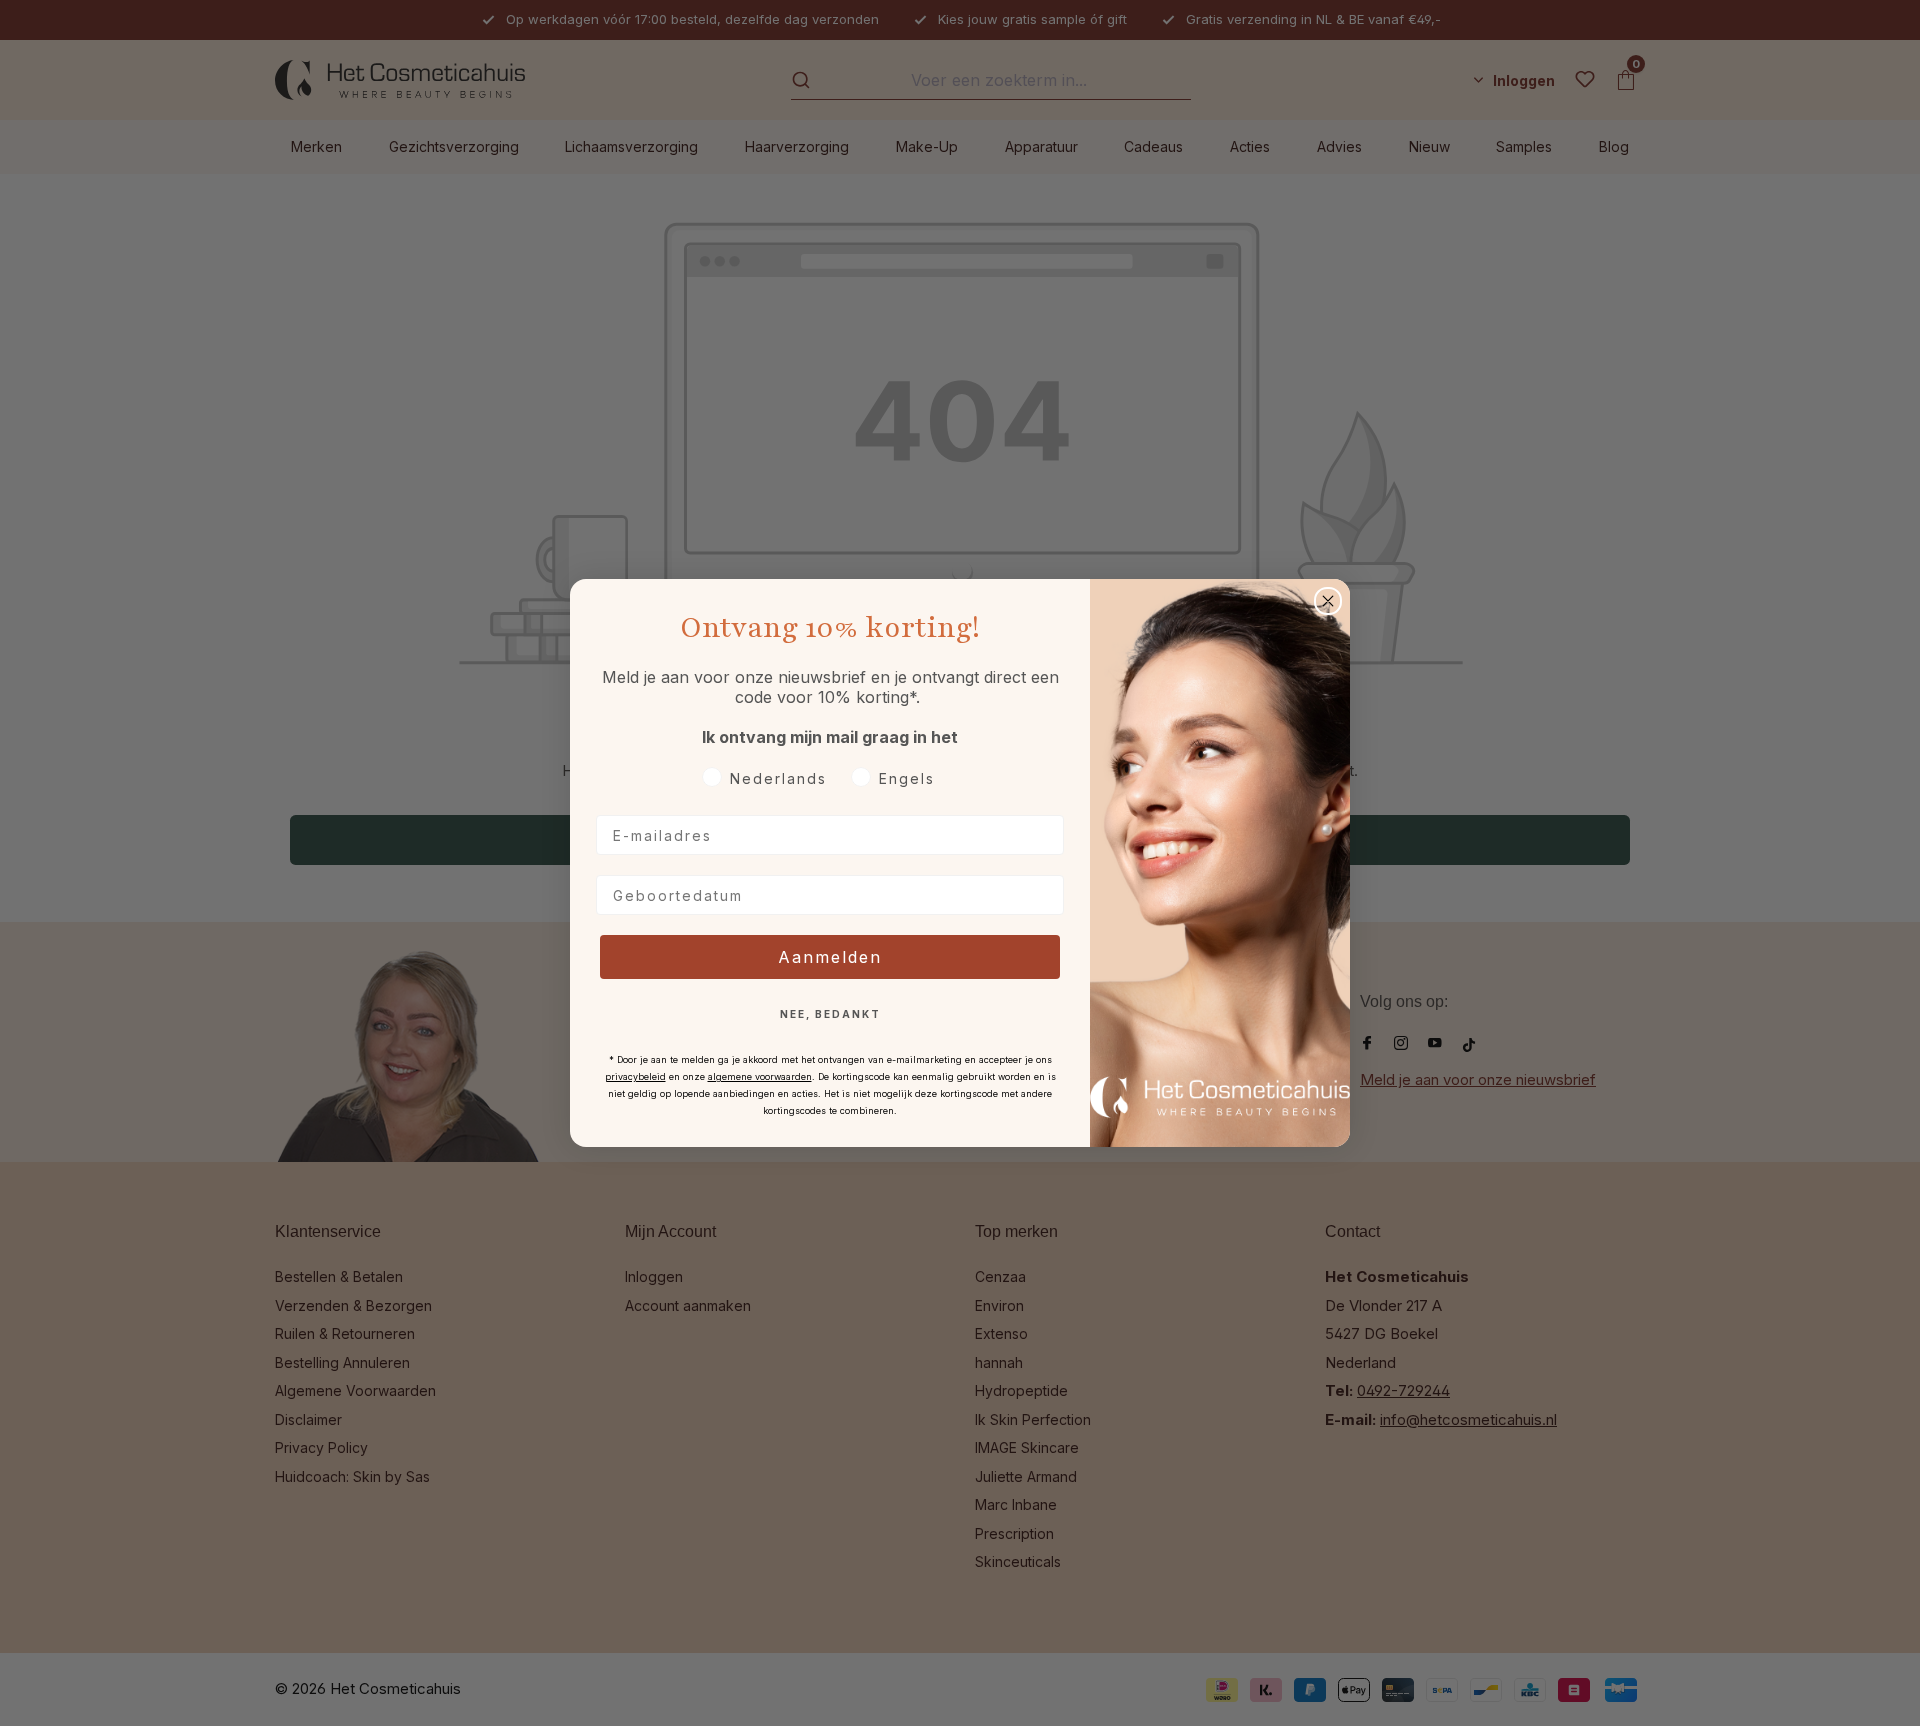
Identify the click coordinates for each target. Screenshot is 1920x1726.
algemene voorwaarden (760, 1076)
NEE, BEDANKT (830, 1014)
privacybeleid (635, 1076)
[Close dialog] (1328, 601)
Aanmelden (830, 957)
